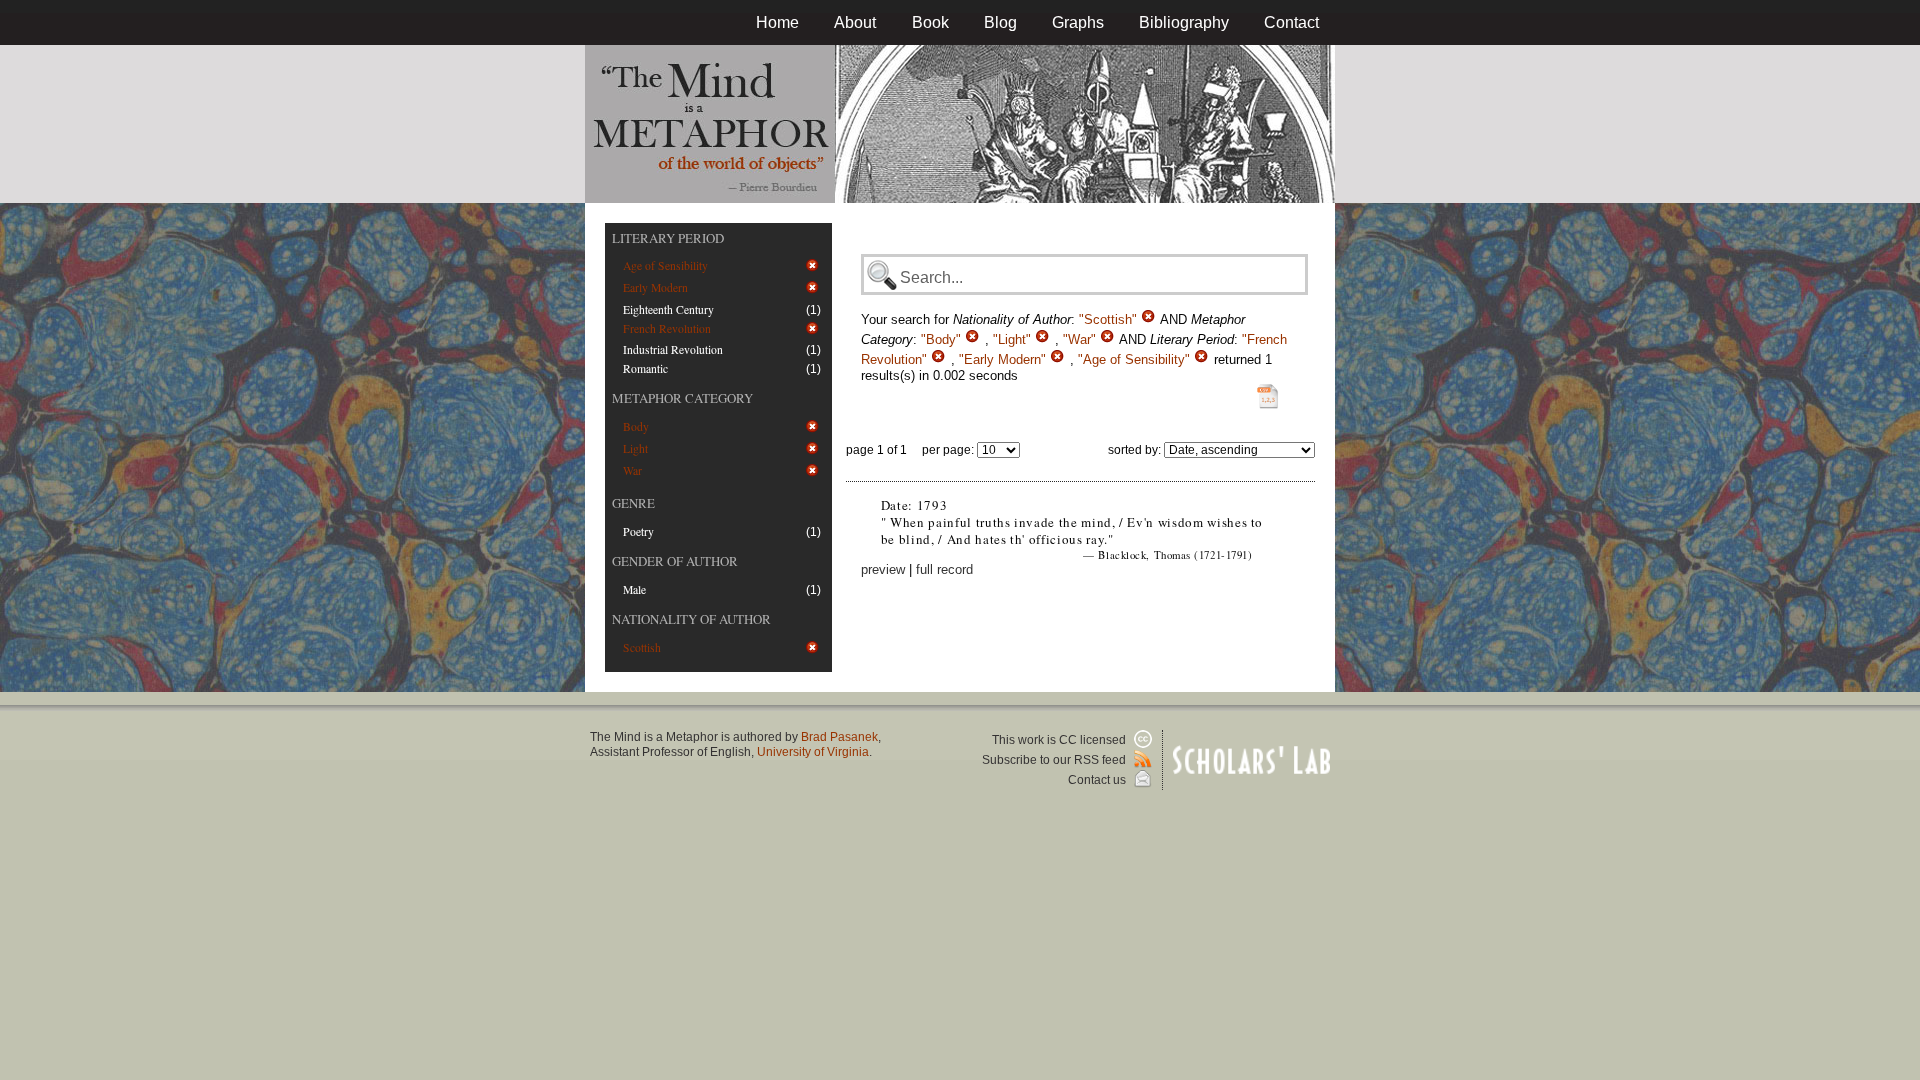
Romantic (645, 368)
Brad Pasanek (839, 737)
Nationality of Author (691, 619)
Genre (633, 503)
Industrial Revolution (673, 349)
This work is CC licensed (1060, 740)
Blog (1000, 22)
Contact (1291, 22)
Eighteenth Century (668, 309)
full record (944, 569)
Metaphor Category (682, 398)
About (855, 22)
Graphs (1078, 22)
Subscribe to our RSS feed (1055, 760)
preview (883, 569)
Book (930, 22)
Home (777, 22)
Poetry (638, 531)
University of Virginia (813, 752)
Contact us (1098, 780)
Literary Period (668, 238)
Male (634, 589)
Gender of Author (675, 561)
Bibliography (1184, 22)
